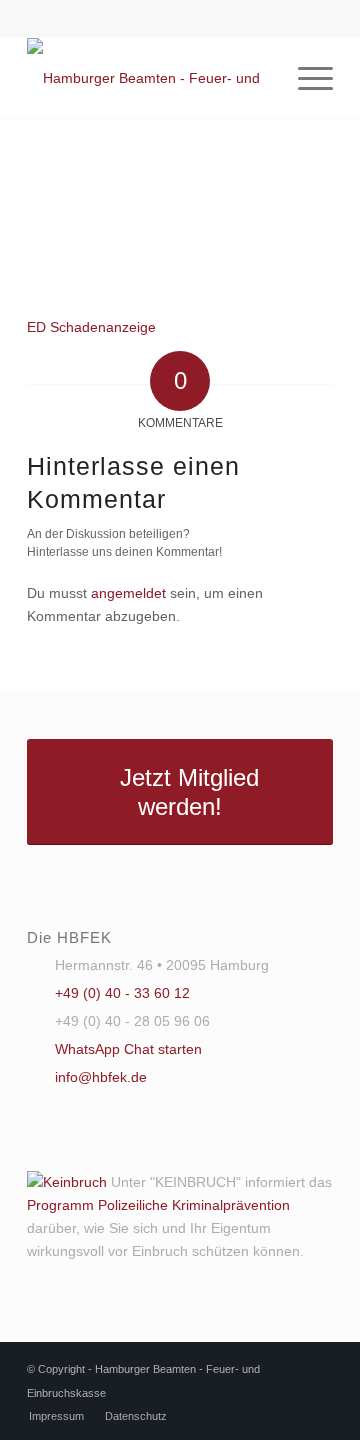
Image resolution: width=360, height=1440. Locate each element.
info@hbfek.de (101, 1077)
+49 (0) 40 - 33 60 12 (122, 993)
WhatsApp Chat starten (128, 1049)
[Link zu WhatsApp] (180, 17)
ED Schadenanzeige (91, 327)
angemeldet (128, 593)
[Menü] (305, 78)
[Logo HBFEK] (149, 78)
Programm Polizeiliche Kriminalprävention (158, 1205)
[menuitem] (305, 78)
